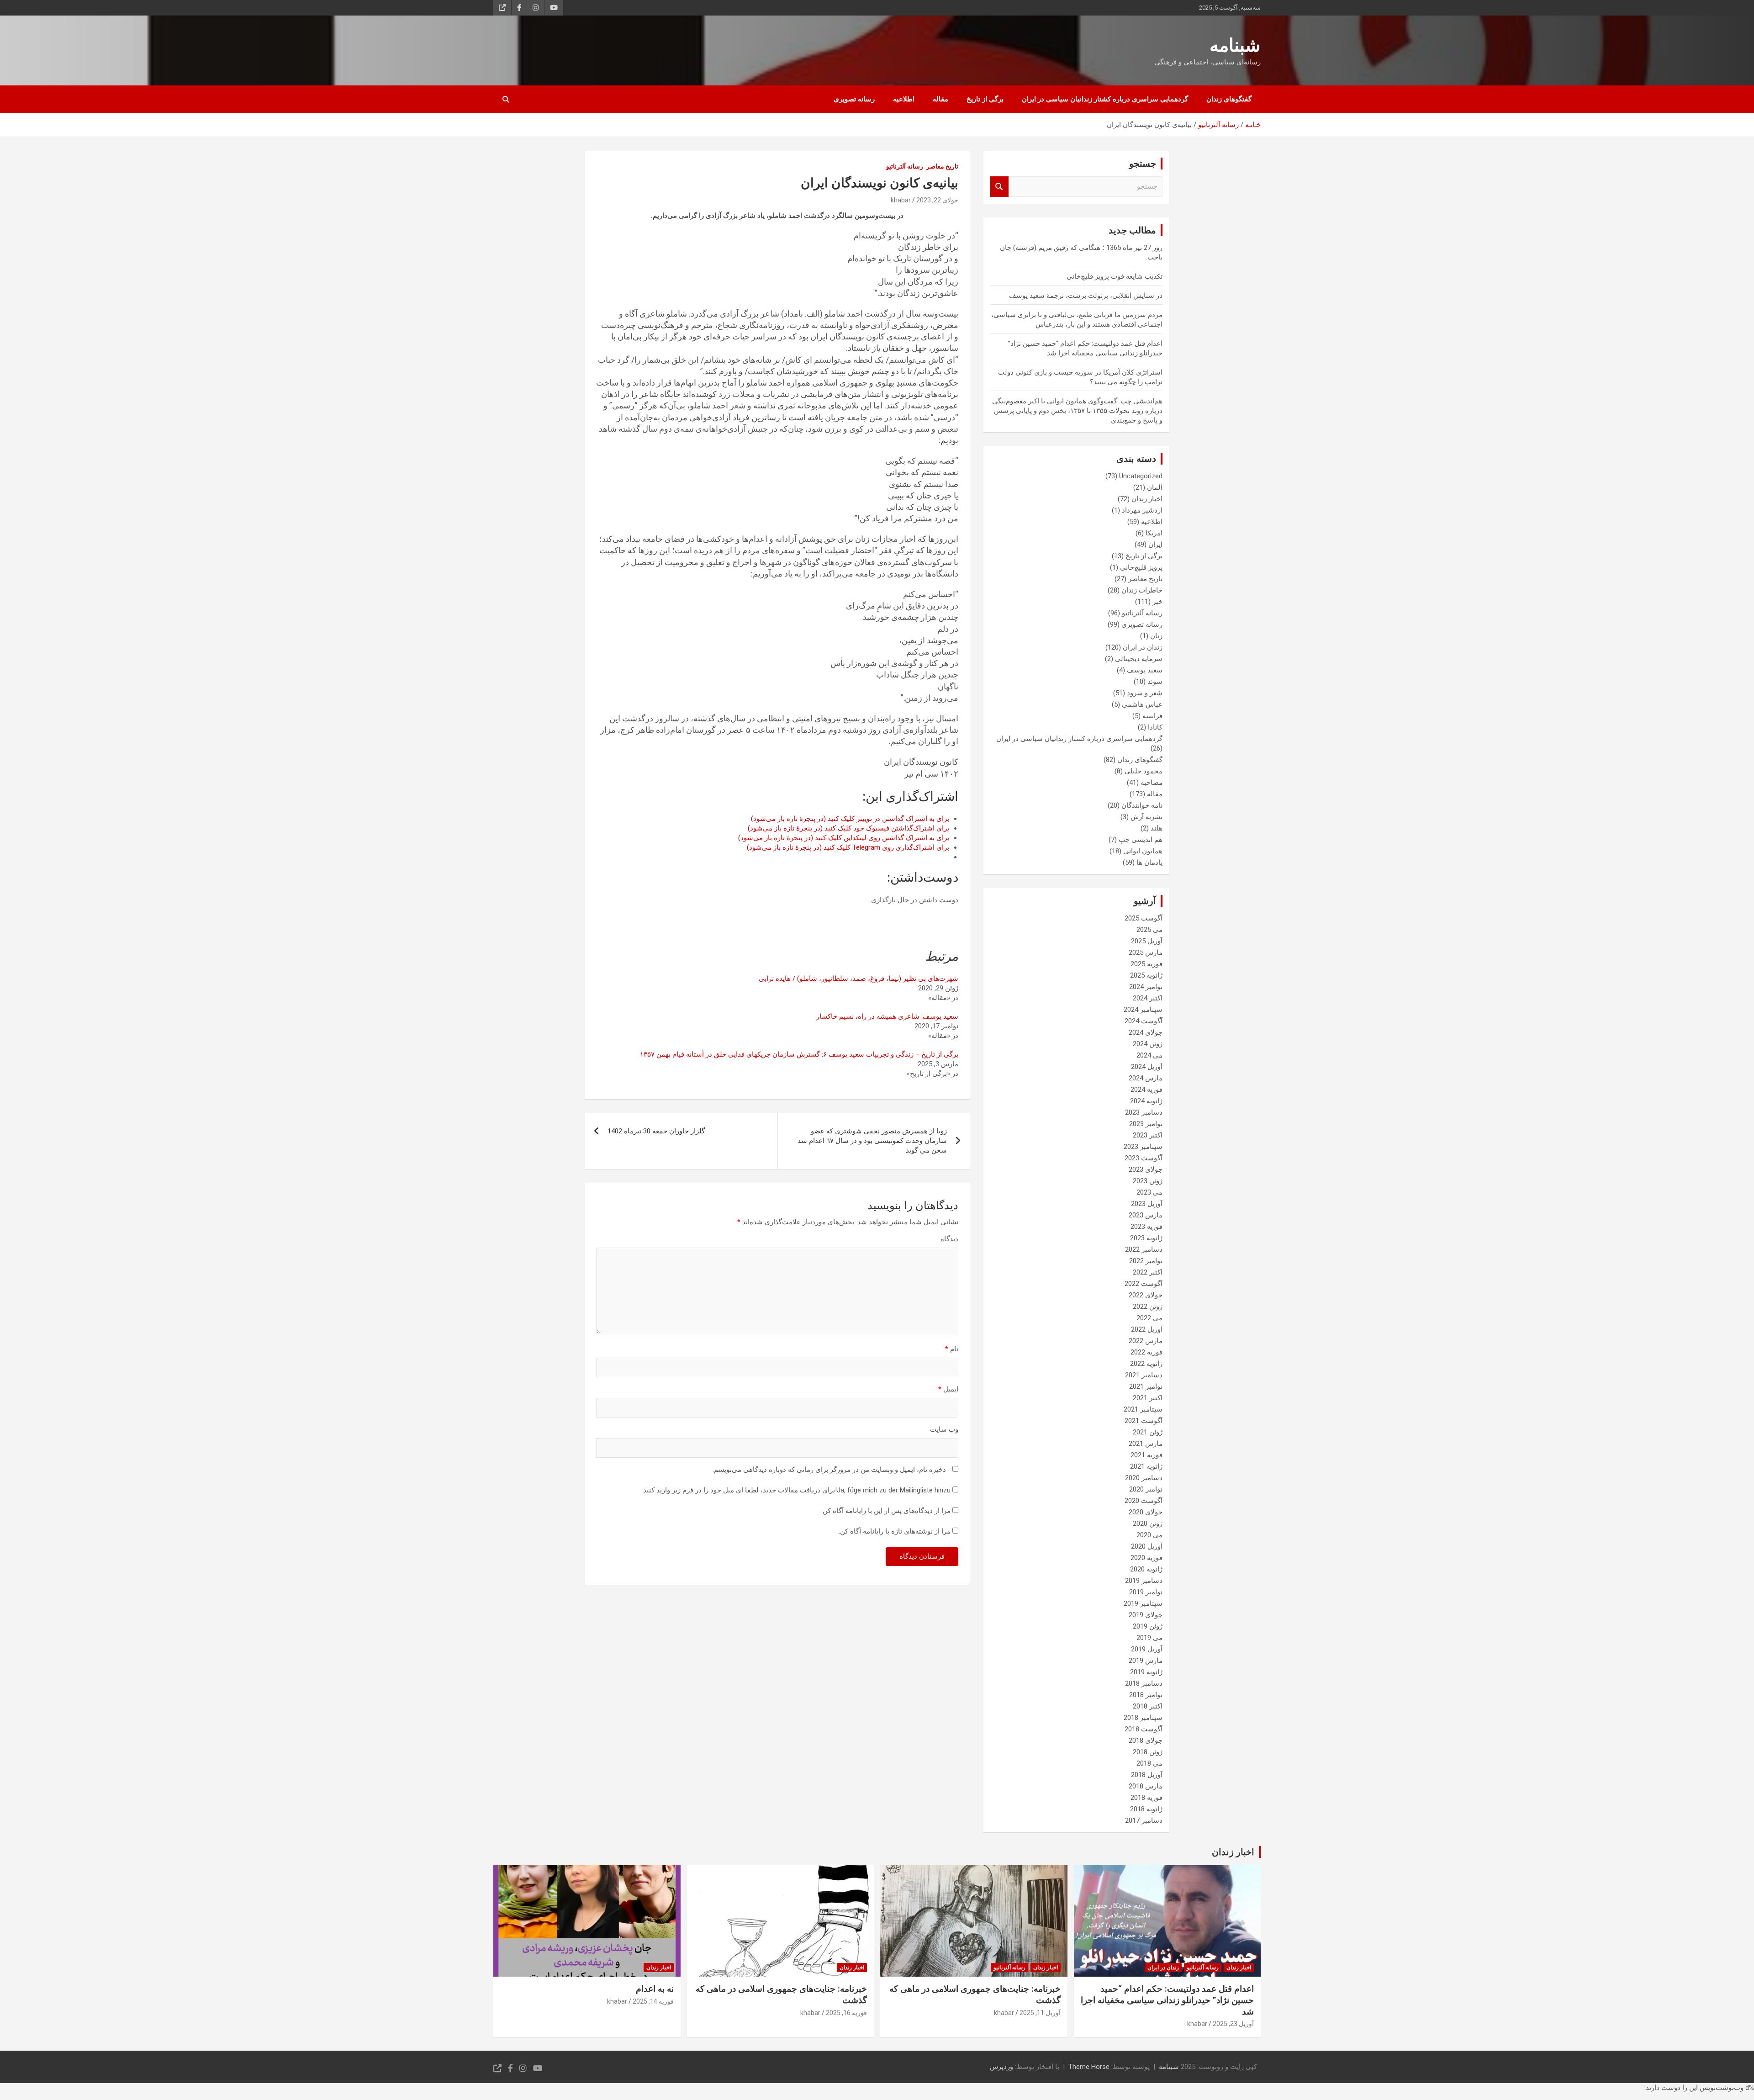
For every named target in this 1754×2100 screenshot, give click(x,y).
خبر (1157, 602)
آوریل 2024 (1147, 1067)
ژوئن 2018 (1148, 1752)
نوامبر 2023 (1146, 1124)
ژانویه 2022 (1146, 1364)
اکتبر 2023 (1148, 1135)
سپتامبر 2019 (1143, 1603)
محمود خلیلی (1144, 771)
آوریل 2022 (1147, 1329)
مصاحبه (1152, 783)
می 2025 (1149, 930)
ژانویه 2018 (1146, 1809)
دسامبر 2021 (1144, 1375)
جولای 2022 (1146, 1295)
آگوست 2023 (1144, 1158)
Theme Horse (1089, 2067)
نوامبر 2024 (1146, 987)
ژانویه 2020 (1146, 1569)
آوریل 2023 (1147, 1204)
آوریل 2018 (1147, 1775)
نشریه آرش (1146, 817)
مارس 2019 (1146, 1661)
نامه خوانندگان (1142, 805)
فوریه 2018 (1146, 1798)
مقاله (940, 99)
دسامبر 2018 (1144, 1683)
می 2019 (1149, 1638)
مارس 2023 (1146, 1215)
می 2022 (1149, 1318)
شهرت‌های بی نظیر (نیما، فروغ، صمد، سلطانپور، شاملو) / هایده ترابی (859, 979)
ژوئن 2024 (1148, 1044)
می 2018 (1149, 1763)
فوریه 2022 (1146, 1352)
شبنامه (1235, 45)
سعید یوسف (1145, 670)
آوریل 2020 (1147, 1546)
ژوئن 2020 (1148, 1523)
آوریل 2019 (1147, 1649)
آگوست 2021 (1144, 1421)
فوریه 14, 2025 (653, 2001)
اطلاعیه (904, 99)
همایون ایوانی (1143, 851)
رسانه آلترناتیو (905, 166)
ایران (1155, 545)
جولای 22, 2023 (937, 200)
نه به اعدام (655, 1989)
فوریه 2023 (1146, 1227)
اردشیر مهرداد (1142, 510)
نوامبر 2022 (1146, 1261)
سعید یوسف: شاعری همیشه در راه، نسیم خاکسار (887, 1016)
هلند (1157, 828)
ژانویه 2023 (1146, 1238)
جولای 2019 (1146, 1615)
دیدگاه (949, 1239)
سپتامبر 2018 (1143, 1718)
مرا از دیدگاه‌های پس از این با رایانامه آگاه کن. (886, 1511)
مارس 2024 (1146, 1078)
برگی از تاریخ (985, 99)
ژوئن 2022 (1148, 1307)
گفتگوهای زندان (1229, 99)
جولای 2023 (1146, 1169)
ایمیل (948, 1389)
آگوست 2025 (1144, 918)
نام (952, 1349)
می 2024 (1149, 1055)
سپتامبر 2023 (1143, 1147)
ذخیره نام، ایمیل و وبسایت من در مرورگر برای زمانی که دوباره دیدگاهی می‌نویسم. (829, 1470)
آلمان (1155, 487)
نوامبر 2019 (1146, 1592)
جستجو (999, 187)
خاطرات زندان (1142, 590)
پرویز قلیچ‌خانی (1141, 567)
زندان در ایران (1143, 647)
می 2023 (1149, 1192)
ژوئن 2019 (1148, 1626)
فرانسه (1152, 716)
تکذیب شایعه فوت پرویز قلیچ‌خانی (1115, 276)
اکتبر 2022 (1148, 1272)
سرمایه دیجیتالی (1139, 659)
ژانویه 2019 (1146, 1672)
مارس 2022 (1146, 1341)
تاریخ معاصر (942, 166)
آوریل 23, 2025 (1233, 2024)
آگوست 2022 (1144, 1284)
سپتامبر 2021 (1143, 1409)
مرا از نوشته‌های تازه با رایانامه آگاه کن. (895, 1531)
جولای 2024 (1146, 1032)
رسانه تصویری (854, 99)
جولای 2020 (1146, 1512)
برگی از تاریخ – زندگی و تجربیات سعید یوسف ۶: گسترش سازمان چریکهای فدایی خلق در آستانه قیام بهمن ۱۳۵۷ (799, 1054)
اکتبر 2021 (1148, 1398)
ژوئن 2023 (1148, 1181)
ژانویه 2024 (1146, 1101)
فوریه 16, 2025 (846, 2013)
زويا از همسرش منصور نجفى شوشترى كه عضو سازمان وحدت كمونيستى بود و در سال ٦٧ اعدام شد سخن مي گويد (872, 1141)
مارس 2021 (1146, 1444)
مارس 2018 (1146, 1786)
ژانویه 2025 (1146, 975)
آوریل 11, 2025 (1040, 2013)
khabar (901, 200)
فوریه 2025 (1146, 964)
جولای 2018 (1146, 1740)
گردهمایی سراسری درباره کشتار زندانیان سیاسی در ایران (1105, 99)
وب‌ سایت (944, 1429)
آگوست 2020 (1144, 1501)
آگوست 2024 (1144, 1021)
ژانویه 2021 (1146, 1466)
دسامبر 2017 (1144, 1820)
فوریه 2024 (1146, 1090)
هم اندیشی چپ (1141, 840)
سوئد (1155, 682)
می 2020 (1149, 1535)
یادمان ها (1149, 862)
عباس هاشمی (1142, 704)
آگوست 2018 (1144, 1729)
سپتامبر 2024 (1143, 1010)
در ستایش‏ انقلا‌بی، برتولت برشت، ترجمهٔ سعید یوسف (1086, 296)
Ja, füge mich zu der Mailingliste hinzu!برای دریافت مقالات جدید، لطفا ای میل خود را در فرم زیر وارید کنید (798, 1490)
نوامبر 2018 (1146, 1695)
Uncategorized (1141, 476)
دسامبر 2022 (1144, 1249)
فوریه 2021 (1146, 1455)
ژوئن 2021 (1148, 1432)
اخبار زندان (1147, 499)
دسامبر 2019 (1144, 1581)
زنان (1156, 636)
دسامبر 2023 (1144, 1112)
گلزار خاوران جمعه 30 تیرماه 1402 (656, 1131)
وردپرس (1001, 2067)
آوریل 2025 (1147, 941)
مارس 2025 (1146, 952)
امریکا (1154, 533)
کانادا (1155, 727)
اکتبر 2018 (1148, 1706)
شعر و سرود (1145, 693)
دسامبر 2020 (1144, 1478)
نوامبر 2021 (1146, 1386)
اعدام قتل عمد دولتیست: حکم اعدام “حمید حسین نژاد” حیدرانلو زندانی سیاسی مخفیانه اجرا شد (1167, 2000)
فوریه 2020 (1146, 1558)
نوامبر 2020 (1146, 1489)
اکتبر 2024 (1148, 998)
